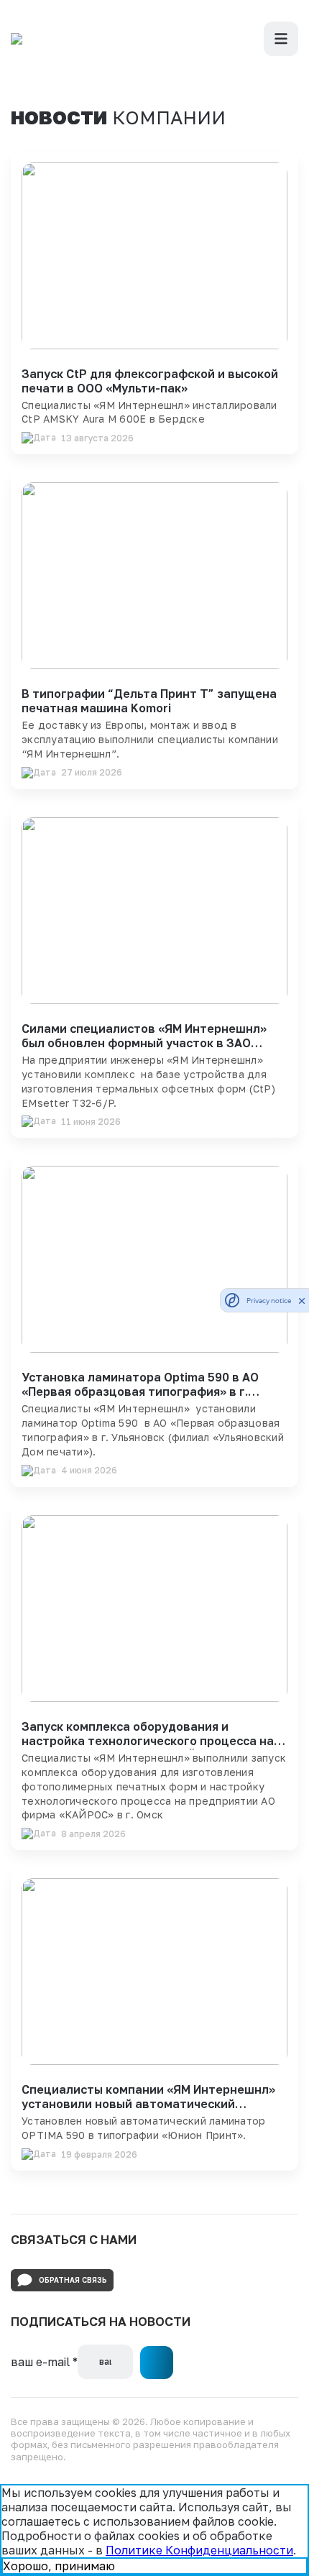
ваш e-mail (44, 2362)
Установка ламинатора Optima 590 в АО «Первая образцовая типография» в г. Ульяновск (140, 1391)
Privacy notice (269, 1301)
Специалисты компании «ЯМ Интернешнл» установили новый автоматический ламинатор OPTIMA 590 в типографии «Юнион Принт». (148, 2111)
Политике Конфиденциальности (199, 2550)
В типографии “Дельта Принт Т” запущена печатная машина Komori (149, 701)
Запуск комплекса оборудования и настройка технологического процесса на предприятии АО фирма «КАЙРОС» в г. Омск (151, 1741)
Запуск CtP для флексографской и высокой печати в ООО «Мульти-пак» (150, 381)
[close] (302, 1300)
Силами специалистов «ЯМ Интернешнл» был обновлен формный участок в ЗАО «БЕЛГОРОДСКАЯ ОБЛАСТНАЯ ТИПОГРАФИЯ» (144, 1050)
